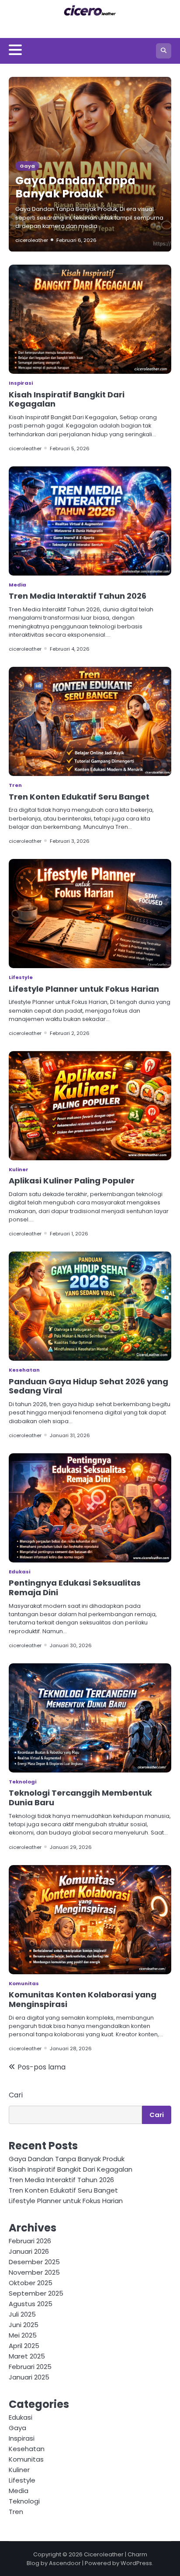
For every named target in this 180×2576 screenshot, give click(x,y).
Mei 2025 (23, 2335)
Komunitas (24, 1983)
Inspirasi (21, 383)
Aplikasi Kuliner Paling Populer (72, 1181)
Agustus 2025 (31, 2304)
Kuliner (19, 1169)
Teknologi (22, 1782)
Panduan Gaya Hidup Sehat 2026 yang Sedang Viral (88, 1386)
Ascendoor (65, 2563)
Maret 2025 (27, 2356)
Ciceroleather (104, 2554)
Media (17, 585)
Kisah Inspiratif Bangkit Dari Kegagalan (67, 399)
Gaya (27, 166)
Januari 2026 (29, 2251)
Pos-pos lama (42, 2067)
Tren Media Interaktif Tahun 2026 (78, 596)
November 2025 (34, 2272)
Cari (16, 2095)
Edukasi (19, 1572)
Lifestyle (21, 977)
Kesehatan (24, 1370)
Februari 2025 (30, 2367)
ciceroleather (32, 240)
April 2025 (24, 2346)
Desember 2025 (34, 2262)
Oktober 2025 (31, 2283)
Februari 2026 (30, 2241)
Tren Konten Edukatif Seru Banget (79, 797)
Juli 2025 (22, 2314)
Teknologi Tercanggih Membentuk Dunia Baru (80, 1798)
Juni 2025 (24, 2325)
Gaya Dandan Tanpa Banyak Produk (75, 187)
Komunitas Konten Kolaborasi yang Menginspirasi (83, 1999)
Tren (15, 785)
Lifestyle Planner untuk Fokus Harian (84, 989)
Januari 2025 (29, 2377)
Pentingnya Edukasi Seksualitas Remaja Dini (75, 1588)
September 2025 (36, 2293)
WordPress (136, 2563)
